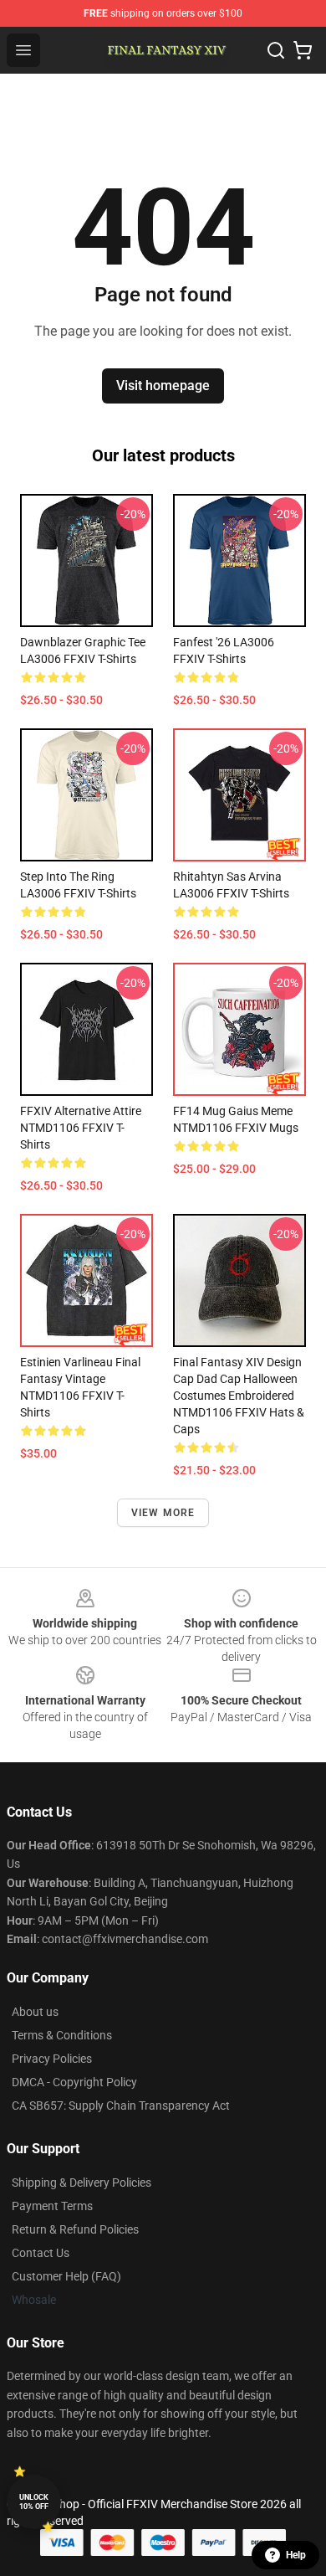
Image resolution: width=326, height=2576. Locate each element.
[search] (276, 50)
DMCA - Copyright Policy (74, 2082)
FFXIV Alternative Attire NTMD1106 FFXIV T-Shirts (81, 1128)
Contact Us (41, 2253)
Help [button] (296, 2555)
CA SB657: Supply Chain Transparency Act (121, 2106)
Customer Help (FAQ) (66, 2276)
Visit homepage (163, 386)
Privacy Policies (52, 2059)
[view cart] (303, 50)
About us (35, 2012)
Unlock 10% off (34, 2502)
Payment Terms (52, 2206)
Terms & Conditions (62, 2035)
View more (163, 1513)
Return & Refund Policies (75, 2229)
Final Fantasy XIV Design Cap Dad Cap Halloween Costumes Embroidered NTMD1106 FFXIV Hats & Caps (239, 1396)
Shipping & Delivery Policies (81, 2183)
